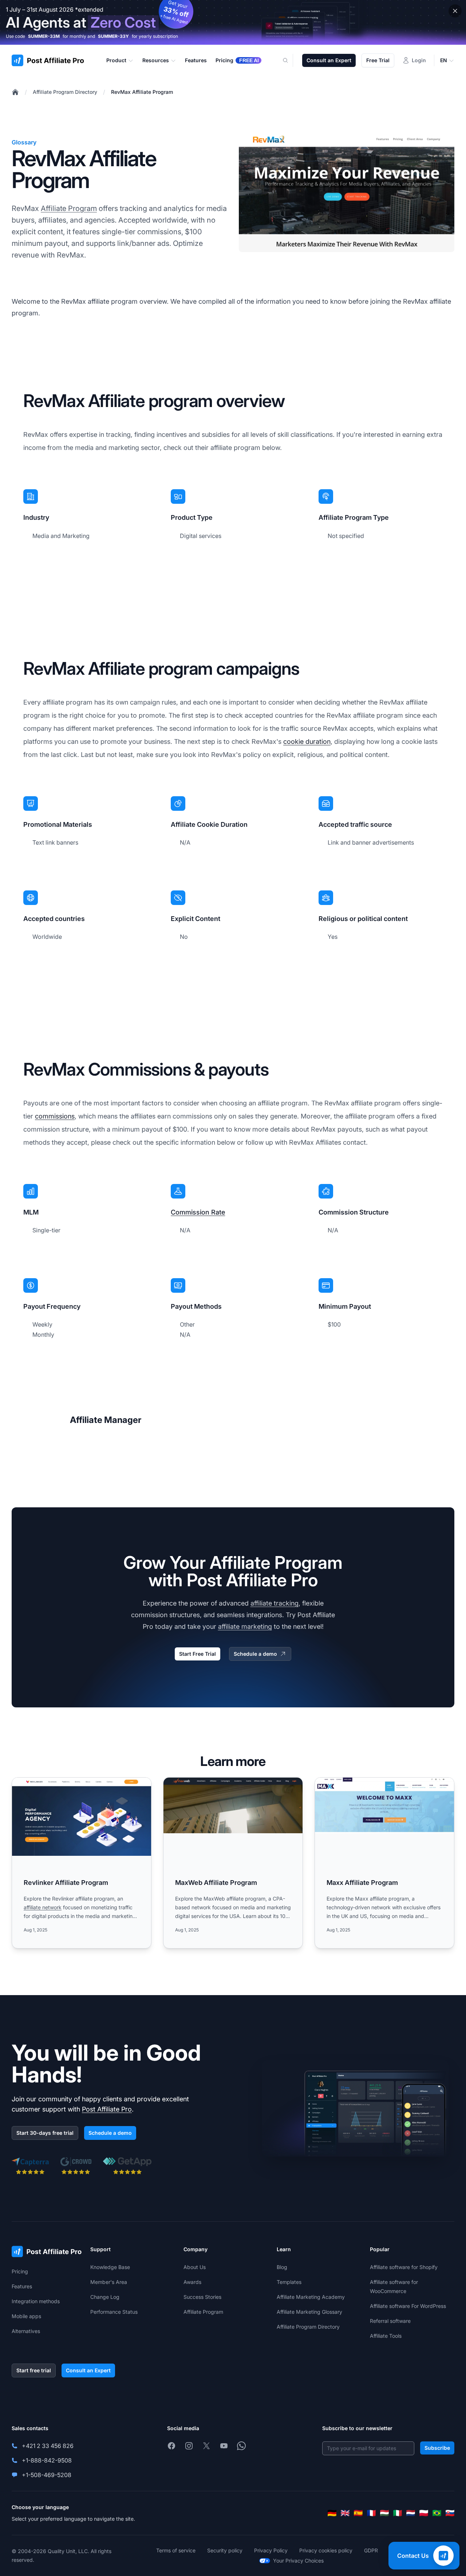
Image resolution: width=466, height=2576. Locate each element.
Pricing (20, 2271)
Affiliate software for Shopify (404, 2267)
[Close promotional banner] (455, 11)
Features (22, 2286)
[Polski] (424, 2513)
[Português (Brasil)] (437, 2513)
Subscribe (437, 2448)
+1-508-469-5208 (47, 2475)
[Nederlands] (411, 2513)
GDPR (371, 2550)
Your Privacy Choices (298, 2561)
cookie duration (307, 741)
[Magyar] (384, 2513)
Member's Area (109, 2282)
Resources (156, 60)
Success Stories (202, 2297)
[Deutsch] (332, 2513)
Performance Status (114, 2312)
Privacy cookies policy (326, 2550)
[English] (345, 2513)
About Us (195, 2267)
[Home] (15, 92)
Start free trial (34, 2370)
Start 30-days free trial (45, 2133)
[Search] (290, 60)
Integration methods (36, 2301)
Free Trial (378, 60)
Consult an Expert (329, 60)
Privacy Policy (271, 2550)
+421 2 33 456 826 (48, 2446)
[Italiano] (398, 2513)
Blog (282, 2267)
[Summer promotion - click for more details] (233, 22)
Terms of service (176, 2550)
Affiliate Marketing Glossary (309, 2312)
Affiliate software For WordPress (408, 2306)
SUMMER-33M (44, 36)
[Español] (358, 2513)
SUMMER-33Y (113, 36)
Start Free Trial (198, 1654)
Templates (289, 2282)
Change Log (105, 2297)
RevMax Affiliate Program (142, 92)
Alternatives (26, 2331)
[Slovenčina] (450, 2513)
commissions (55, 1116)
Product (116, 60)
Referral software (390, 2321)
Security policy (225, 2550)
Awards (192, 2282)
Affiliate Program (69, 208)
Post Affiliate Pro (107, 2109)
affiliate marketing (245, 1626)
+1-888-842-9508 (47, 2460)
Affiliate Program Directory (65, 92)
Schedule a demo (255, 1654)
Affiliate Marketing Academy (311, 2297)
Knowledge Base (110, 2267)
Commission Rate (198, 1212)
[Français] (371, 2513)
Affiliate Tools (386, 2336)
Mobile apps (26, 2316)
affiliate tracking (275, 1603)
